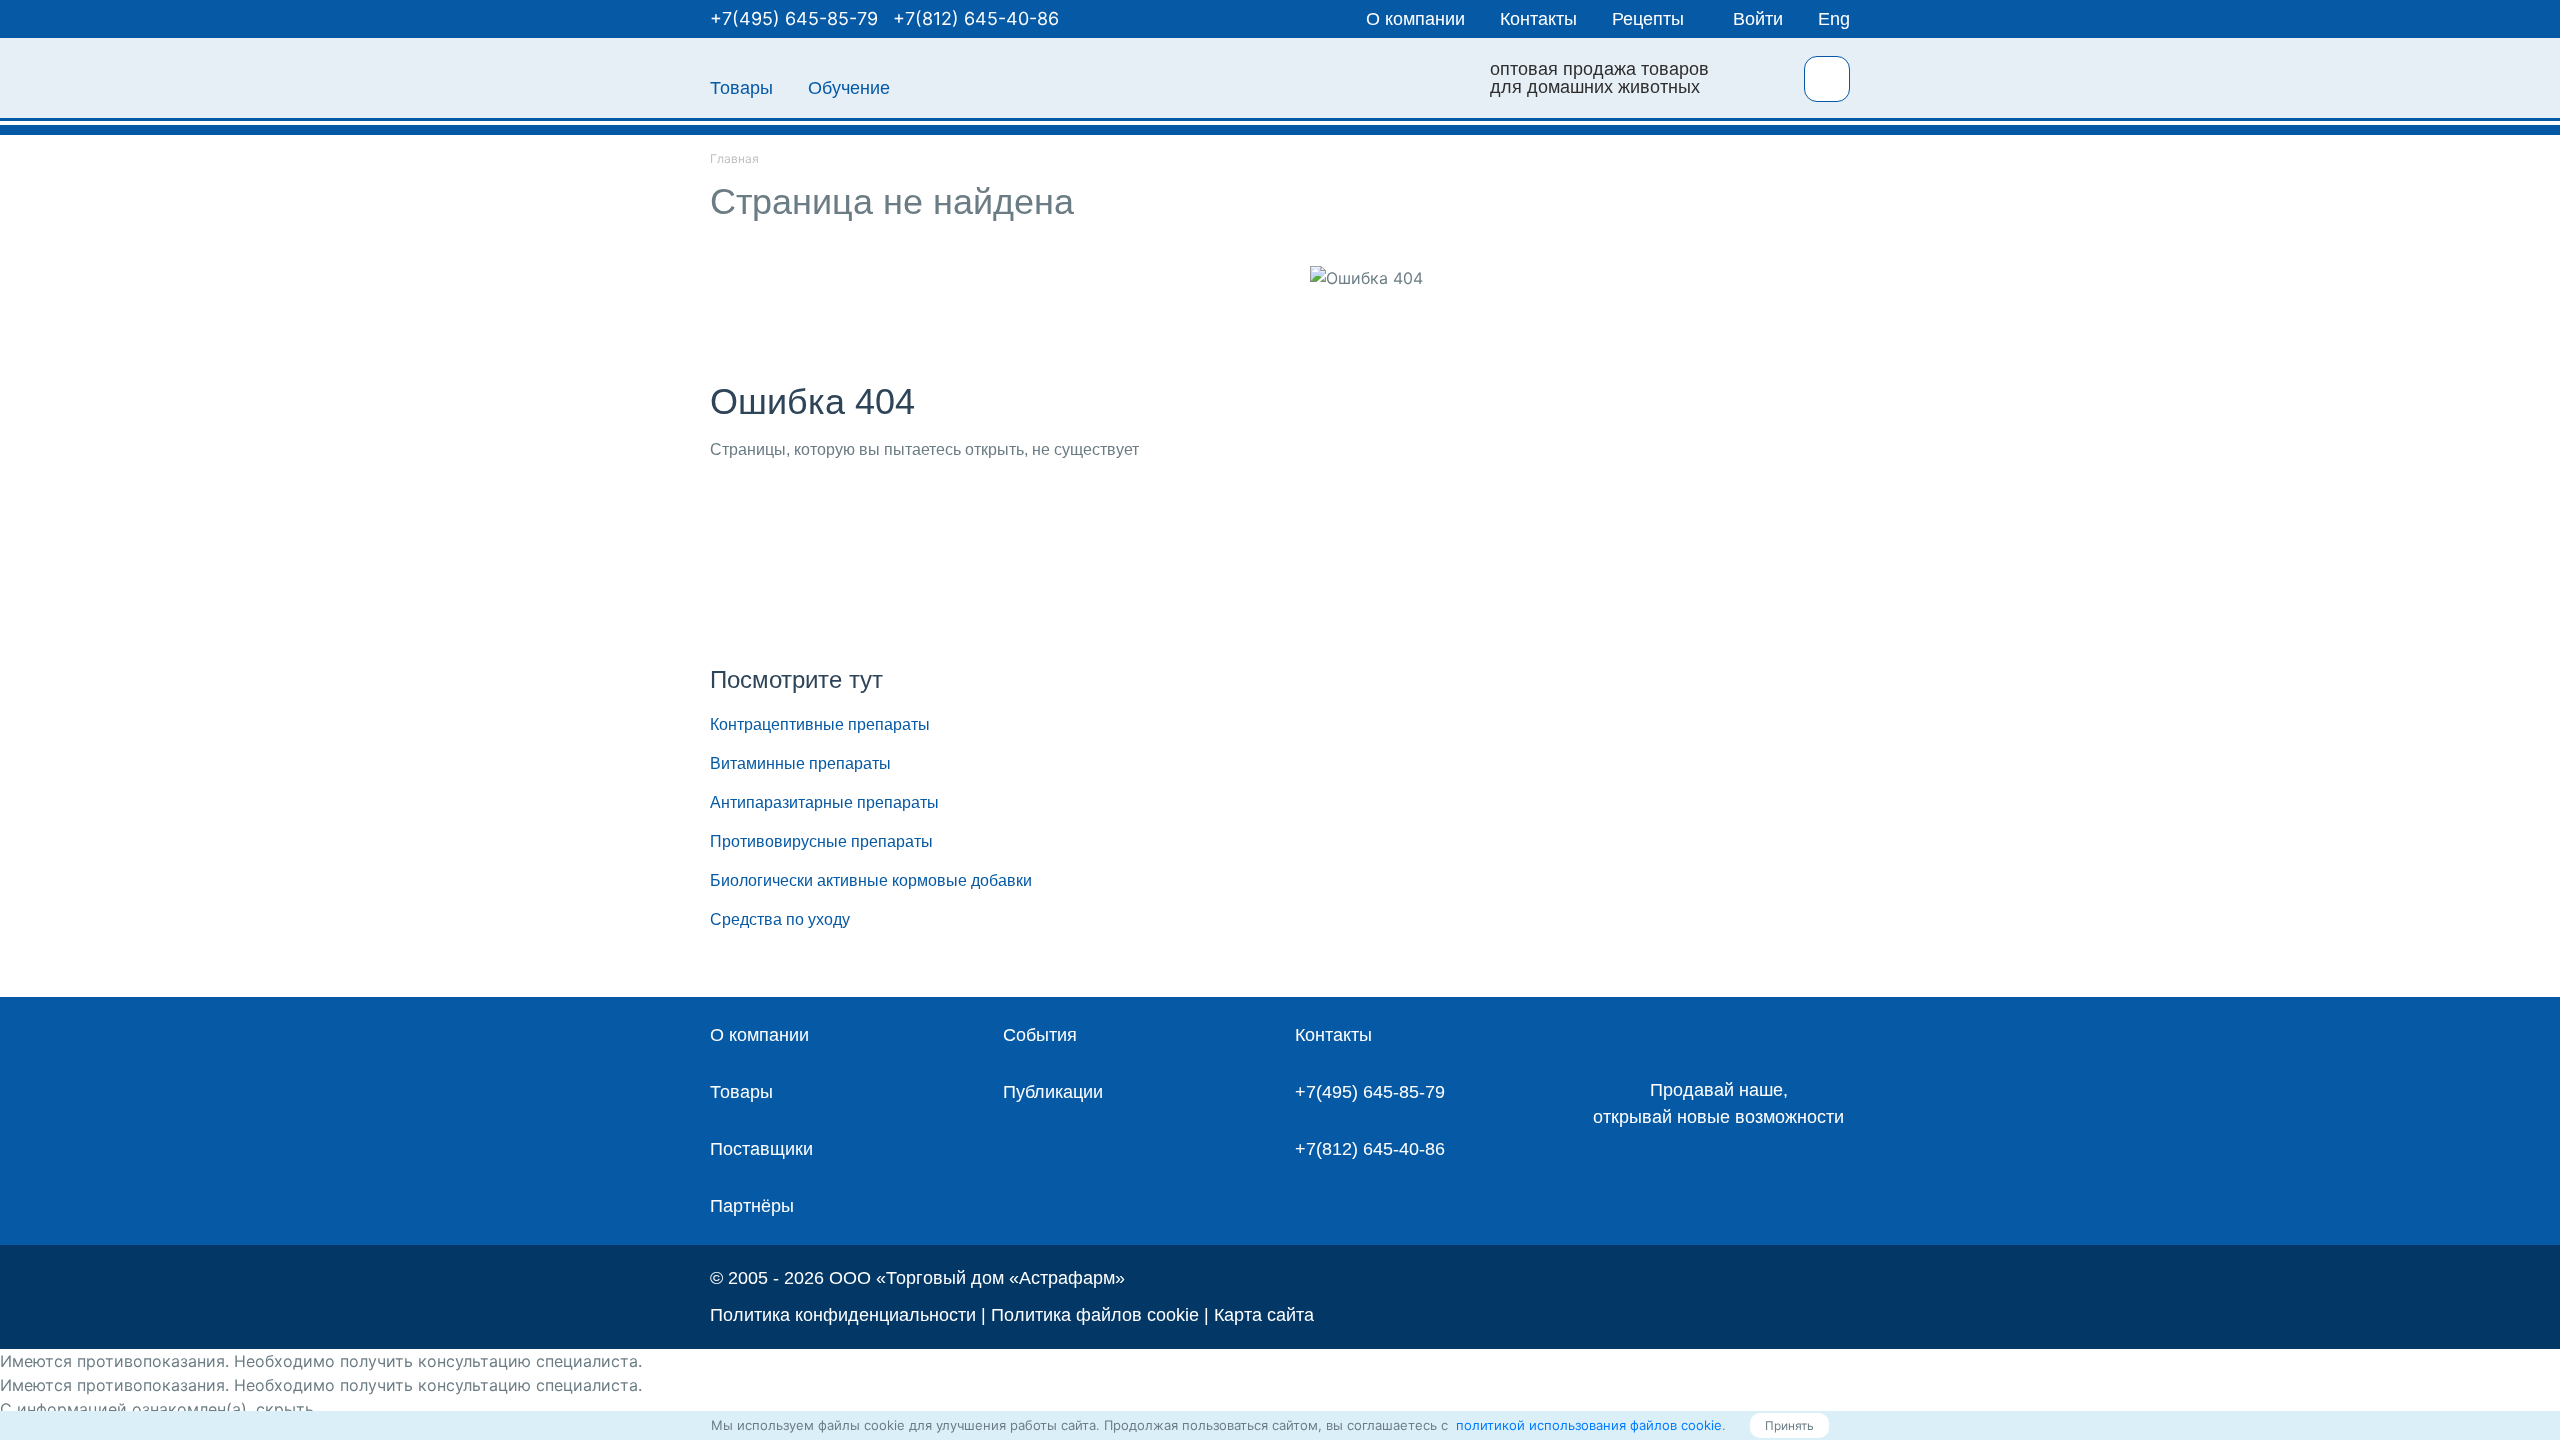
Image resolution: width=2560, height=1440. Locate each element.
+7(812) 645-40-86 (976, 18)
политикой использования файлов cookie (1587, 1425)
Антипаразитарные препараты (824, 802)
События (1040, 1035)
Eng (1834, 19)
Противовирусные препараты (821, 841)
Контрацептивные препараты (820, 724)
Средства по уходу (780, 919)
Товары (741, 88)
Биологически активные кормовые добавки (871, 880)
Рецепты (1648, 19)
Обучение (849, 88)
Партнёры (752, 1206)
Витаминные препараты (800, 763)
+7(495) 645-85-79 (794, 18)
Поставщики (761, 1149)
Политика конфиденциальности (843, 1315)
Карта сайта (1264, 1315)
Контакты (1538, 19)
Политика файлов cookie (1095, 1315)
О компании (1415, 19)
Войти (1758, 19)
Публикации (1053, 1092)
